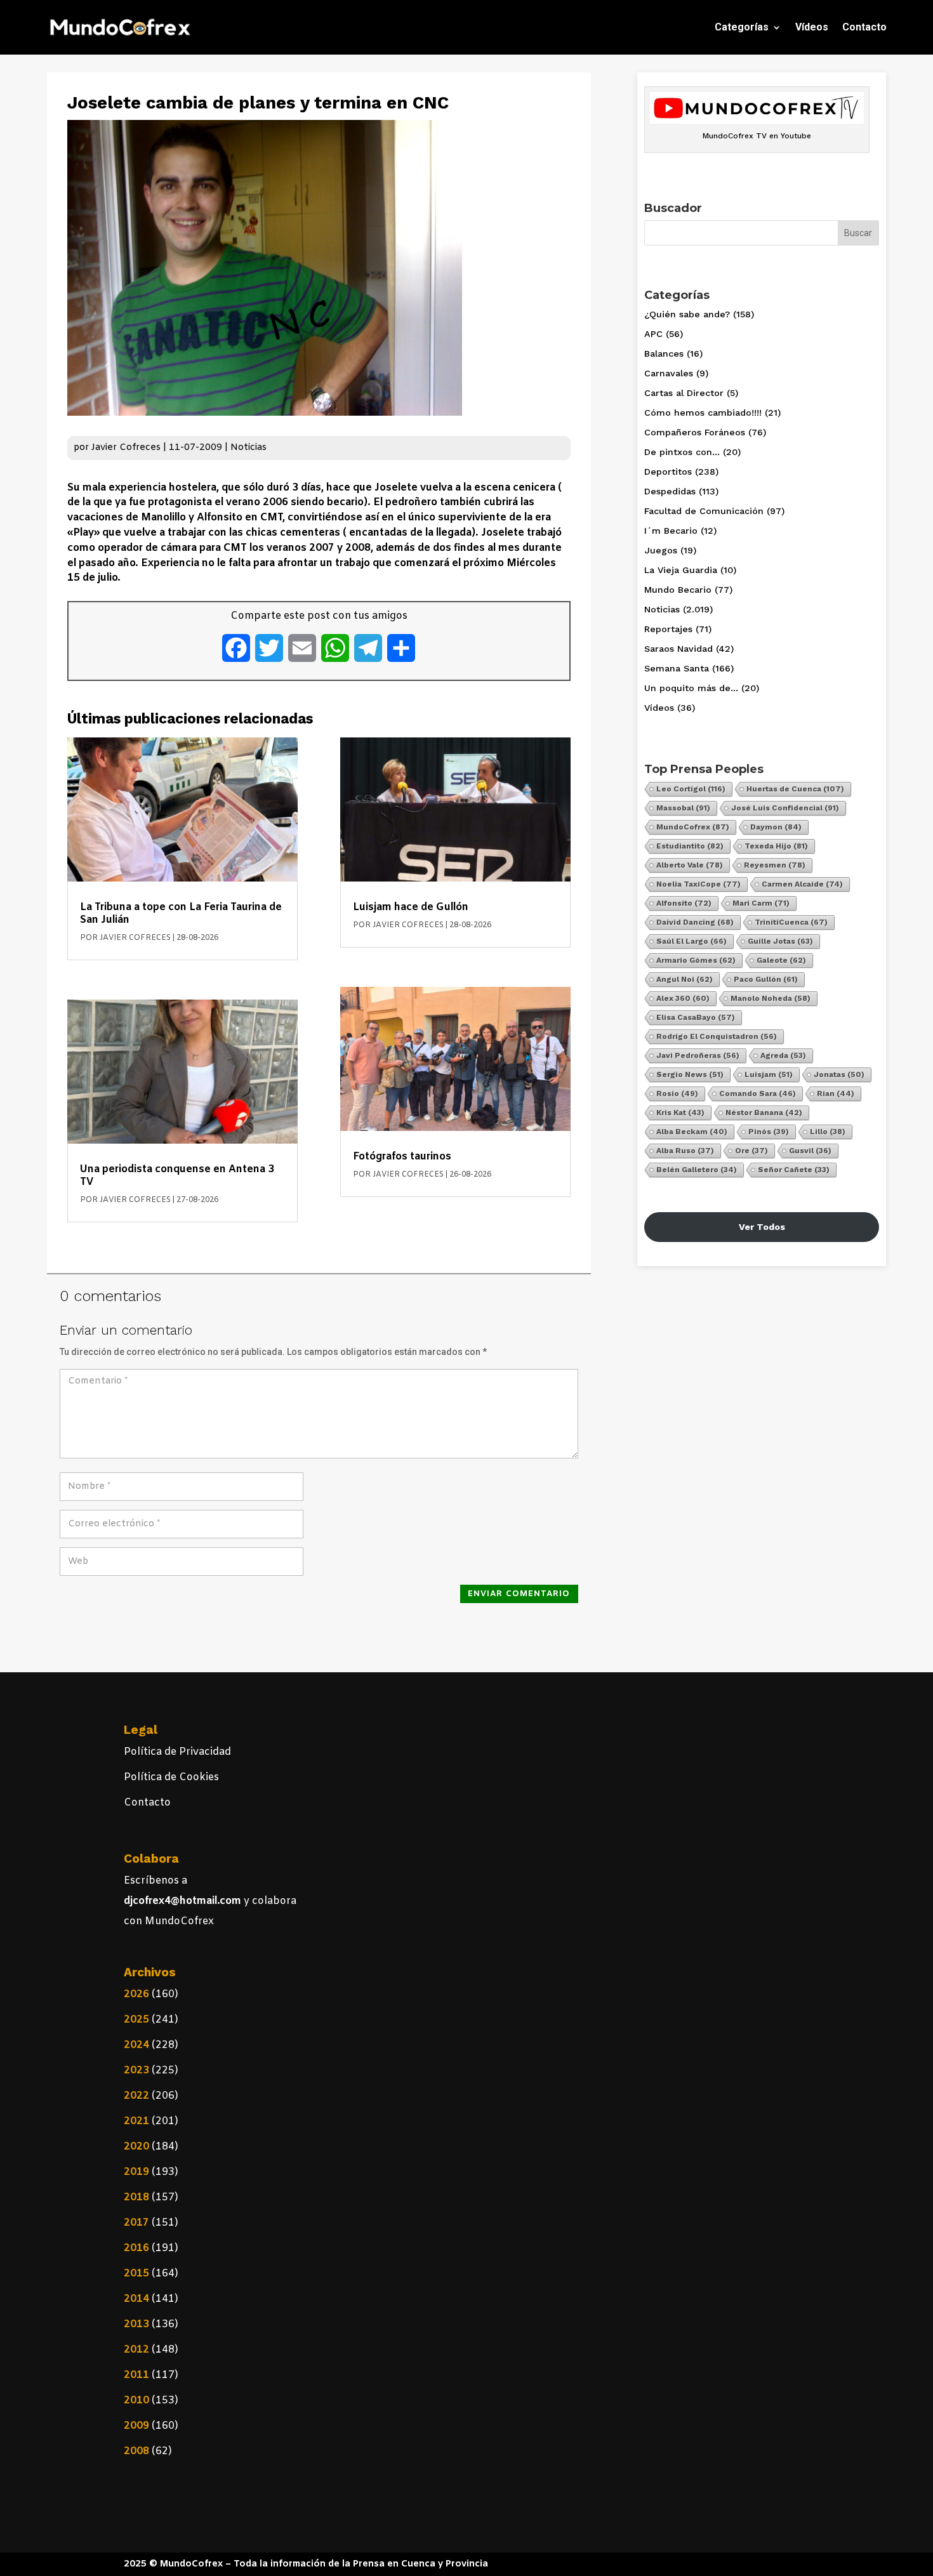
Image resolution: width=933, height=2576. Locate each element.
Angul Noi (685, 979)
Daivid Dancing (695, 922)
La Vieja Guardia (681, 570)
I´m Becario (671, 531)
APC (653, 334)
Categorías (742, 27)
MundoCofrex (693, 827)
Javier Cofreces (126, 448)
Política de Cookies (171, 1777)
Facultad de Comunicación (704, 511)
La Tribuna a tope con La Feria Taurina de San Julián (181, 914)
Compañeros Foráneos (695, 432)
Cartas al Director (684, 393)
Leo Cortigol (691, 789)
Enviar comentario (519, 1594)
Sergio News (690, 1074)
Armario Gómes (696, 960)
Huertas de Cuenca (795, 789)
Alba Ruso (685, 1151)
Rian (836, 1093)
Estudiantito (690, 846)
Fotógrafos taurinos (402, 1157)
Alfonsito (684, 903)
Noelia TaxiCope (698, 884)
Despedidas (670, 491)
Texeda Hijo (776, 846)
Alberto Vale (690, 865)
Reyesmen (775, 865)
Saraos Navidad (678, 649)
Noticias (248, 448)
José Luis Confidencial (785, 808)
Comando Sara (758, 1093)
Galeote (781, 960)
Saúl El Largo (691, 941)
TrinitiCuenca (791, 922)
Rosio (677, 1093)
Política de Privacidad (177, 1752)
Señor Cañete (794, 1170)
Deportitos (668, 472)
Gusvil (810, 1151)
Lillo (828, 1132)
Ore (751, 1151)
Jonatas (839, 1074)
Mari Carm (761, 903)
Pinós (769, 1132)
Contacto (864, 27)
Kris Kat (680, 1113)
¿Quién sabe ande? (687, 314)
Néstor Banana (764, 1113)
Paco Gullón (766, 979)
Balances (664, 353)
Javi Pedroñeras (698, 1055)
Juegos (661, 550)
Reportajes (668, 629)
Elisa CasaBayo (696, 1017)
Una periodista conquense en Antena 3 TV (177, 1176)
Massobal (683, 808)
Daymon (776, 827)
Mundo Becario (678, 590)
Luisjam (769, 1074)
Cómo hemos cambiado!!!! (703, 413)
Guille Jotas (780, 941)
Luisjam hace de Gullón (411, 907)
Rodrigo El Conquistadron (717, 1036)
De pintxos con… (682, 452)
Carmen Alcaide (802, 884)
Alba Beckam (692, 1132)
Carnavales (669, 373)
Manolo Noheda (771, 998)
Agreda (783, 1055)
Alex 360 (683, 998)
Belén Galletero (697, 1170)
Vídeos (812, 27)
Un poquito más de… (691, 688)
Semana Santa (677, 668)
